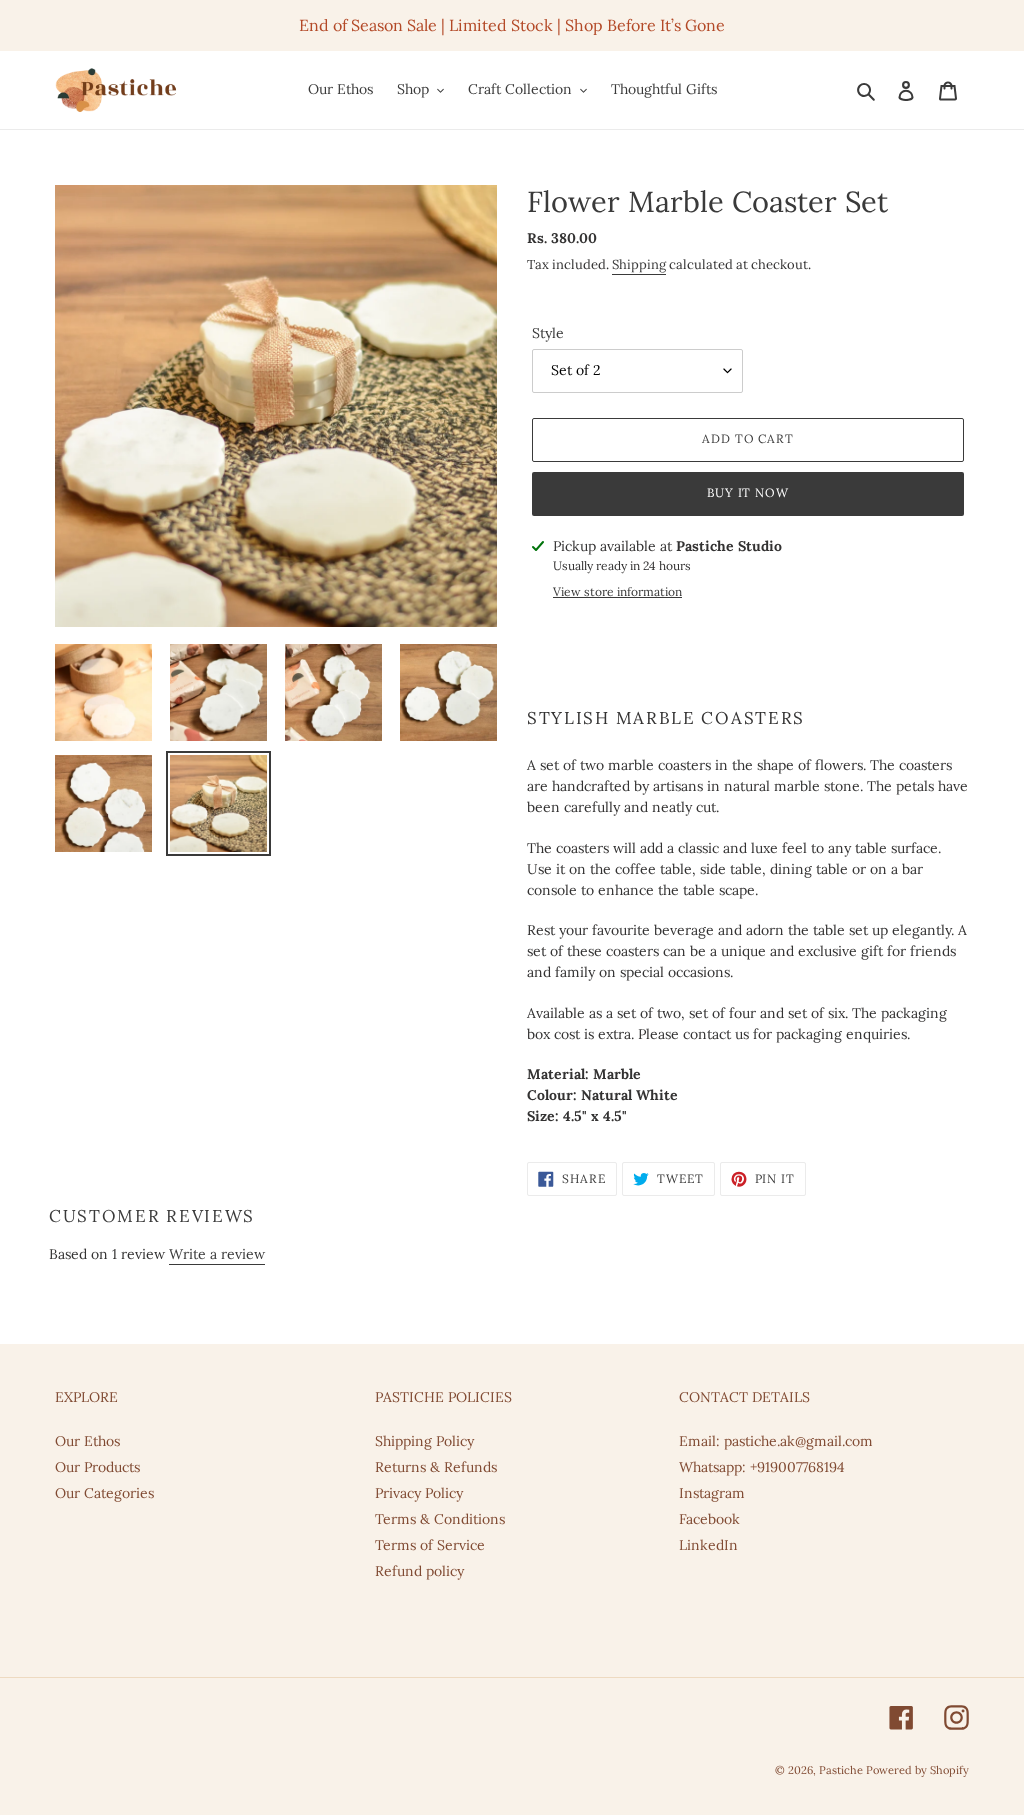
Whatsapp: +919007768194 (762, 1467)
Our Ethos (87, 1441)
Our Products (97, 1467)
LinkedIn (708, 1545)
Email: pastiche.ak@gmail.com (776, 1441)
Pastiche (842, 1770)
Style (548, 333)
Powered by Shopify (917, 1770)
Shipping (639, 264)
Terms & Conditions (440, 1519)
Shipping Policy (424, 1441)
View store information (617, 591)
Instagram (712, 1493)
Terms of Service (430, 1545)
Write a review (217, 1254)
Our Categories (104, 1493)
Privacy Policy (419, 1493)
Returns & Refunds (436, 1467)
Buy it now (748, 492)
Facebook (709, 1519)
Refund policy (419, 1571)
